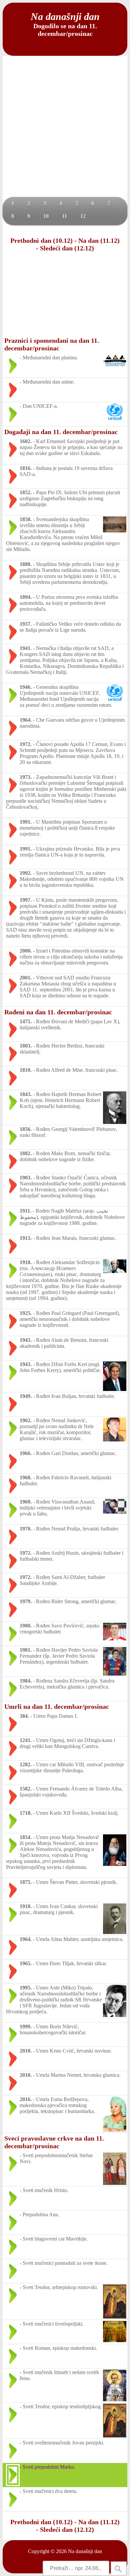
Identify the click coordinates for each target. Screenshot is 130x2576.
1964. (26, 720)
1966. (26, 1453)
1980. (26, 1626)
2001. (26, 978)
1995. (26, 1988)
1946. (26, 687)
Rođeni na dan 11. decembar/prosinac (58, 1012)
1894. (26, 597)
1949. (26, 1396)
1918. (26, 1262)
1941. (26, 648)
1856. (26, 1129)
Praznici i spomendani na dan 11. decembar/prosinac (52, 344)
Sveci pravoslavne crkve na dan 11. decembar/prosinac (54, 2142)
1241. (26, 1740)
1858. (26, 519)
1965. (26, 1963)
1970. (26, 1529)
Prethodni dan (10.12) (41, 240)
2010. (26, 2051)
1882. (26, 1153)
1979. (26, 1601)
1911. (25, 1211)
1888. (26, 564)
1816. (26, 468)
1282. (26, 1764)
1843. (26, 1094)
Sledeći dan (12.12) (67, 248)
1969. (26, 1502)
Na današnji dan (85, 2551)
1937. (26, 624)
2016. (26, 2099)
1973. (26, 777)
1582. (26, 1789)
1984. (26, 1681)
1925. (26, 1313)
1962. (26, 1420)
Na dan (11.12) (99, 240)
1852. (26, 492)
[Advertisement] (65, 129)
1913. (26, 1238)
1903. (26, 1178)
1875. (26, 1882)
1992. (26, 873)
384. (24, 1716)
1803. (26, 1046)
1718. (26, 1813)
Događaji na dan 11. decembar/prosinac (61, 432)
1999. (26, 2026)
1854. (26, 1837)
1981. (26, 1650)
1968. (26, 1477)
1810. (26, 1070)
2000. (26, 951)
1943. (26, 1340)
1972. (26, 744)
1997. (26, 900)
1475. (26, 1021)
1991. (26, 822)
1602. (26, 441)
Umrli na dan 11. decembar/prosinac (57, 1706)
